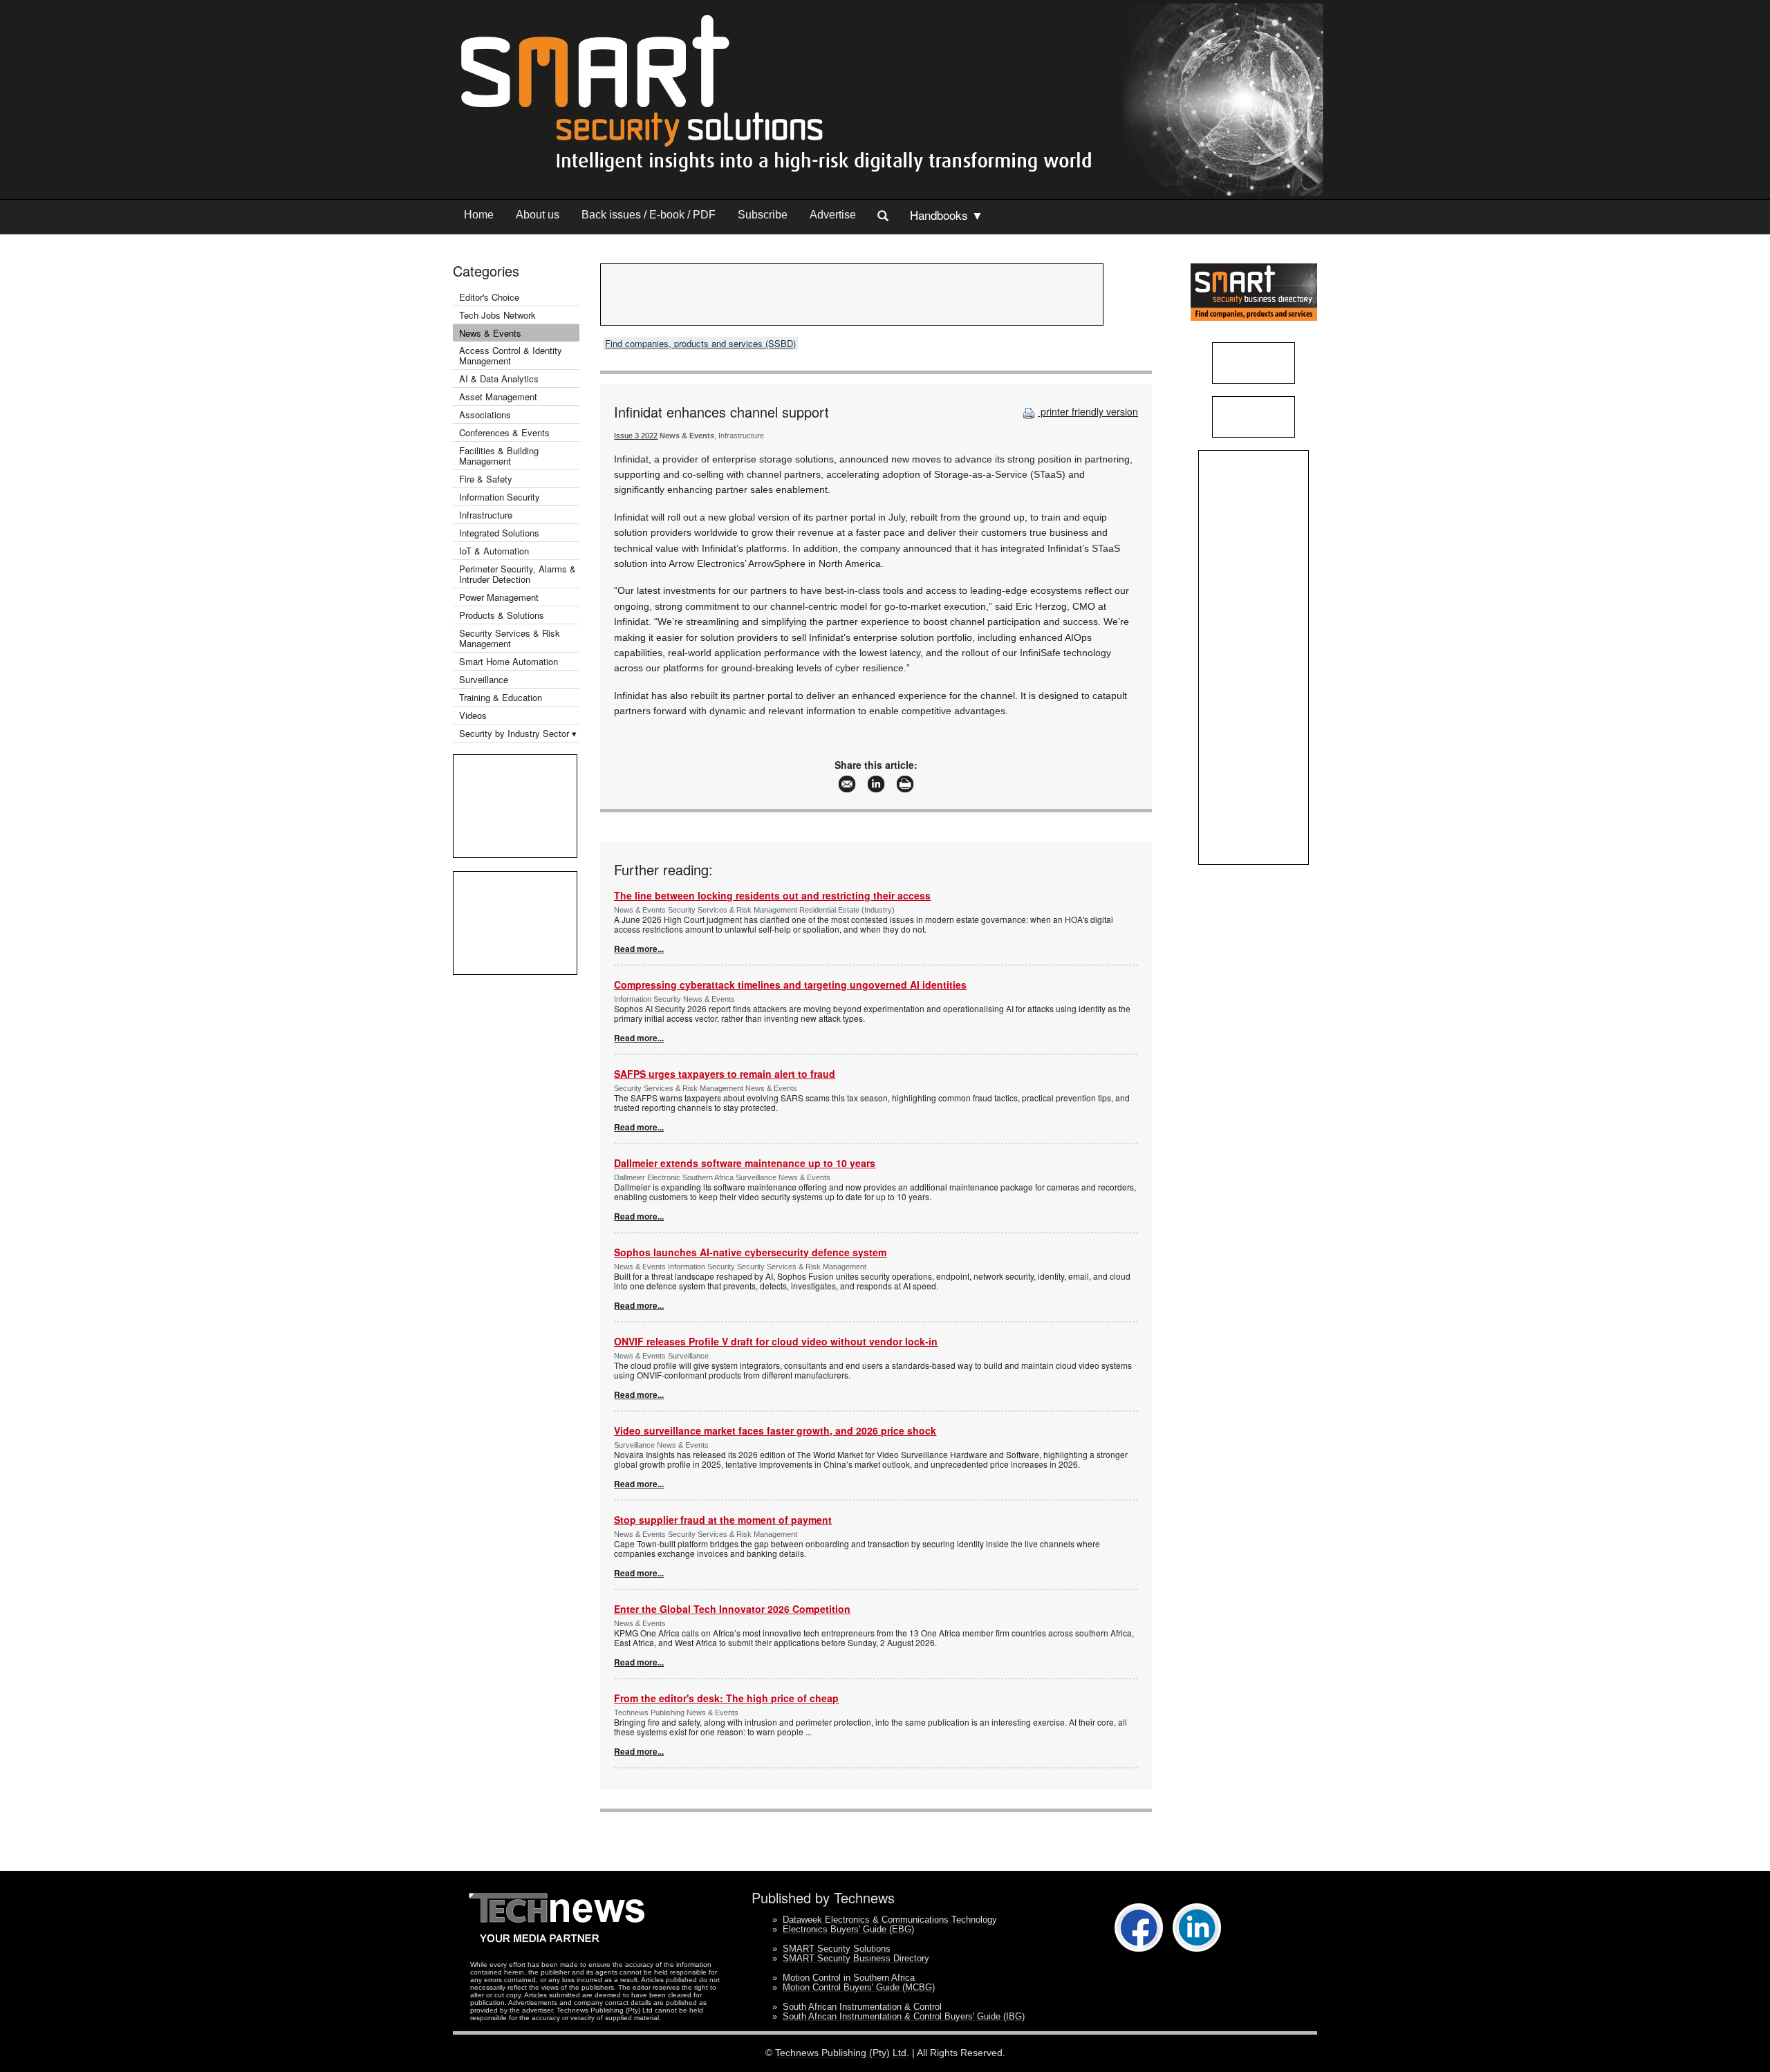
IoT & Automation (494, 551)
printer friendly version (1088, 411)
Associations (485, 414)
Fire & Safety (486, 479)
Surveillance (484, 679)
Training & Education (501, 697)
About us (538, 215)
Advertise (833, 215)
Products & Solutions (502, 615)
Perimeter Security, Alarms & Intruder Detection (518, 574)
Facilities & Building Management (499, 456)
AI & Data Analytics (499, 379)
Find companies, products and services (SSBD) (700, 343)
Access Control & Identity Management (511, 355)
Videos (473, 715)
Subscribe (763, 215)
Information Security (500, 497)
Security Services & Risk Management (510, 638)
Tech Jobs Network (497, 315)
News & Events (490, 333)
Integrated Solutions (499, 533)
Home (479, 215)
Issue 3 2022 (636, 436)
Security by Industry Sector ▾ (518, 733)
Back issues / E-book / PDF (649, 215)
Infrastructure (486, 515)
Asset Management (498, 396)
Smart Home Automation (510, 661)
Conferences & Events (504, 432)
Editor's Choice (489, 297)
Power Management (499, 597)
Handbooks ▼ (947, 215)
